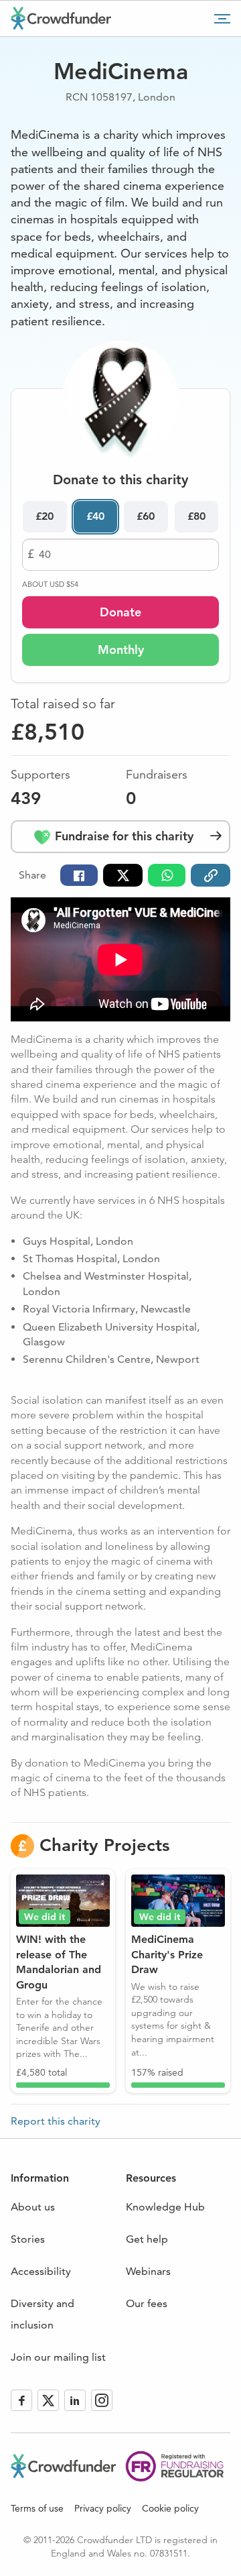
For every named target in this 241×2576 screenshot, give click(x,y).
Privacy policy (103, 2508)
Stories (28, 2239)
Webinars (148, 2271)
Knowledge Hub (165, 2207)
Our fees (147, 2303)
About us (33, 2207)
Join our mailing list (58, 2357)
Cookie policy (170, 2508)
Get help (147, 2239)
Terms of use (37, 2508)
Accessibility (41, 2271)
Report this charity (56, 2121)
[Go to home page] (61, 18)
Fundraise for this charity (123, 836)
